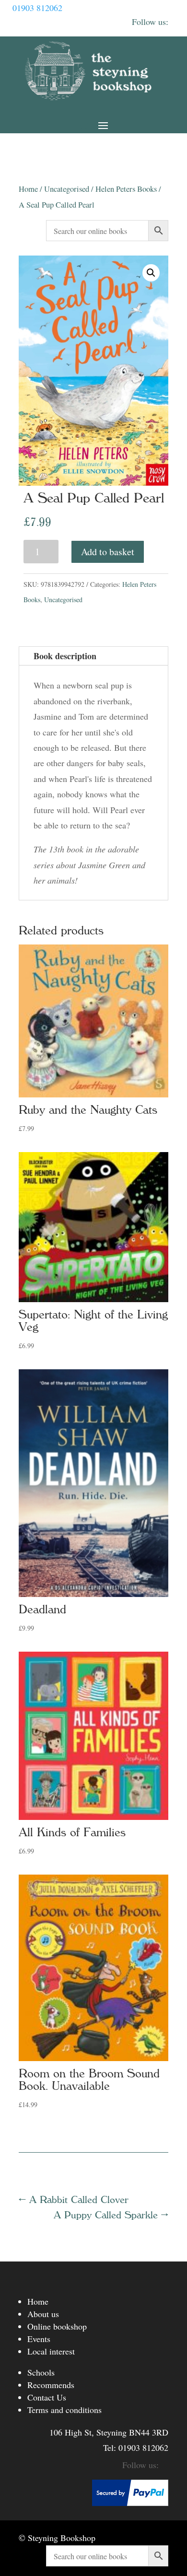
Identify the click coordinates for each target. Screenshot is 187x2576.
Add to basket (108, 552)
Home (28, 189)
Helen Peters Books (126, 189)
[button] (151, 273)
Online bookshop (57, 2326)
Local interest (51, 2351)
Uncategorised (67, 189)
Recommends (51, 2385)
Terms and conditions (64, 2410)
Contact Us (47, 2397)
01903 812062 (37, 8)
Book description (65, 656)
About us (43, 2314)
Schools (41, 2372)
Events (39, 2339)
